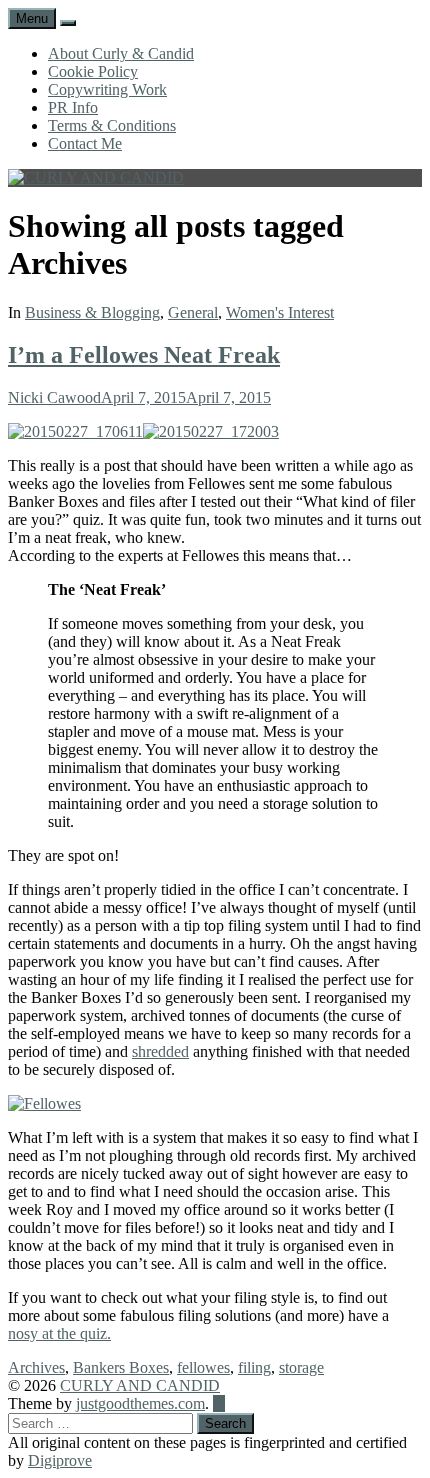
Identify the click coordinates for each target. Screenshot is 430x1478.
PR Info (73, 107)
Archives (36, 1367)
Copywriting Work (107, 89)
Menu (32, 18)
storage (301, 1367)
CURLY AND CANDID (140, 1385)
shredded (160, 1051)
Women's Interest (280, 312)
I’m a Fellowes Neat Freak (144, 355)
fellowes (203, 1367)
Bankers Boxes (121, 1367)
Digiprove (60, 1460)
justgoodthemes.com (140, 1403)
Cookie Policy (93, 71)
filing (254, 1367)
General (193, 312)
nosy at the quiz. (59, 1333)
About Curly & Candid (121, 53)
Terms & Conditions (112, 125)
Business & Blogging (92, 312)
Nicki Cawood (54, 397)
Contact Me (85, 143)
